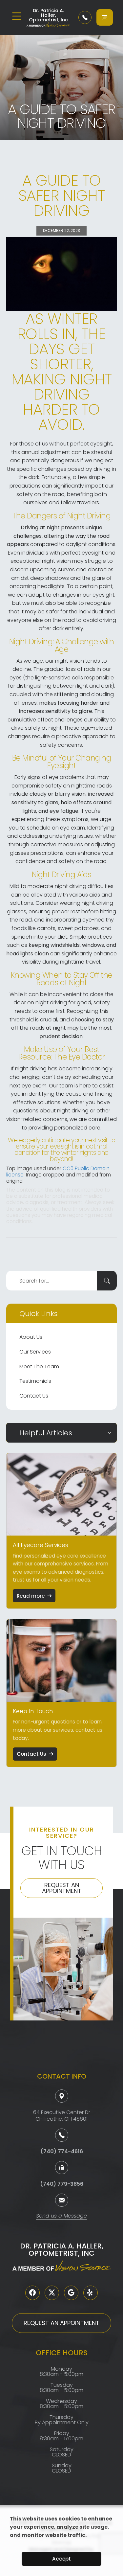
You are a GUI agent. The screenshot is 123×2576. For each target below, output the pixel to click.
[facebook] (32, 2293)
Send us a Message (61, 2216)
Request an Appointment (62, 1888)
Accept (61, 2559)
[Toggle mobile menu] (17, 16)
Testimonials (35, 1381)
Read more (31, 1596)
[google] (71, 2293)
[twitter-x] (52, 2293)
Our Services (35, 1352)
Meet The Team (39, 1367)
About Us (31, 1337)
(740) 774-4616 (62, 2151)
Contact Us (34, 1396)
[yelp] (91, 2293)
